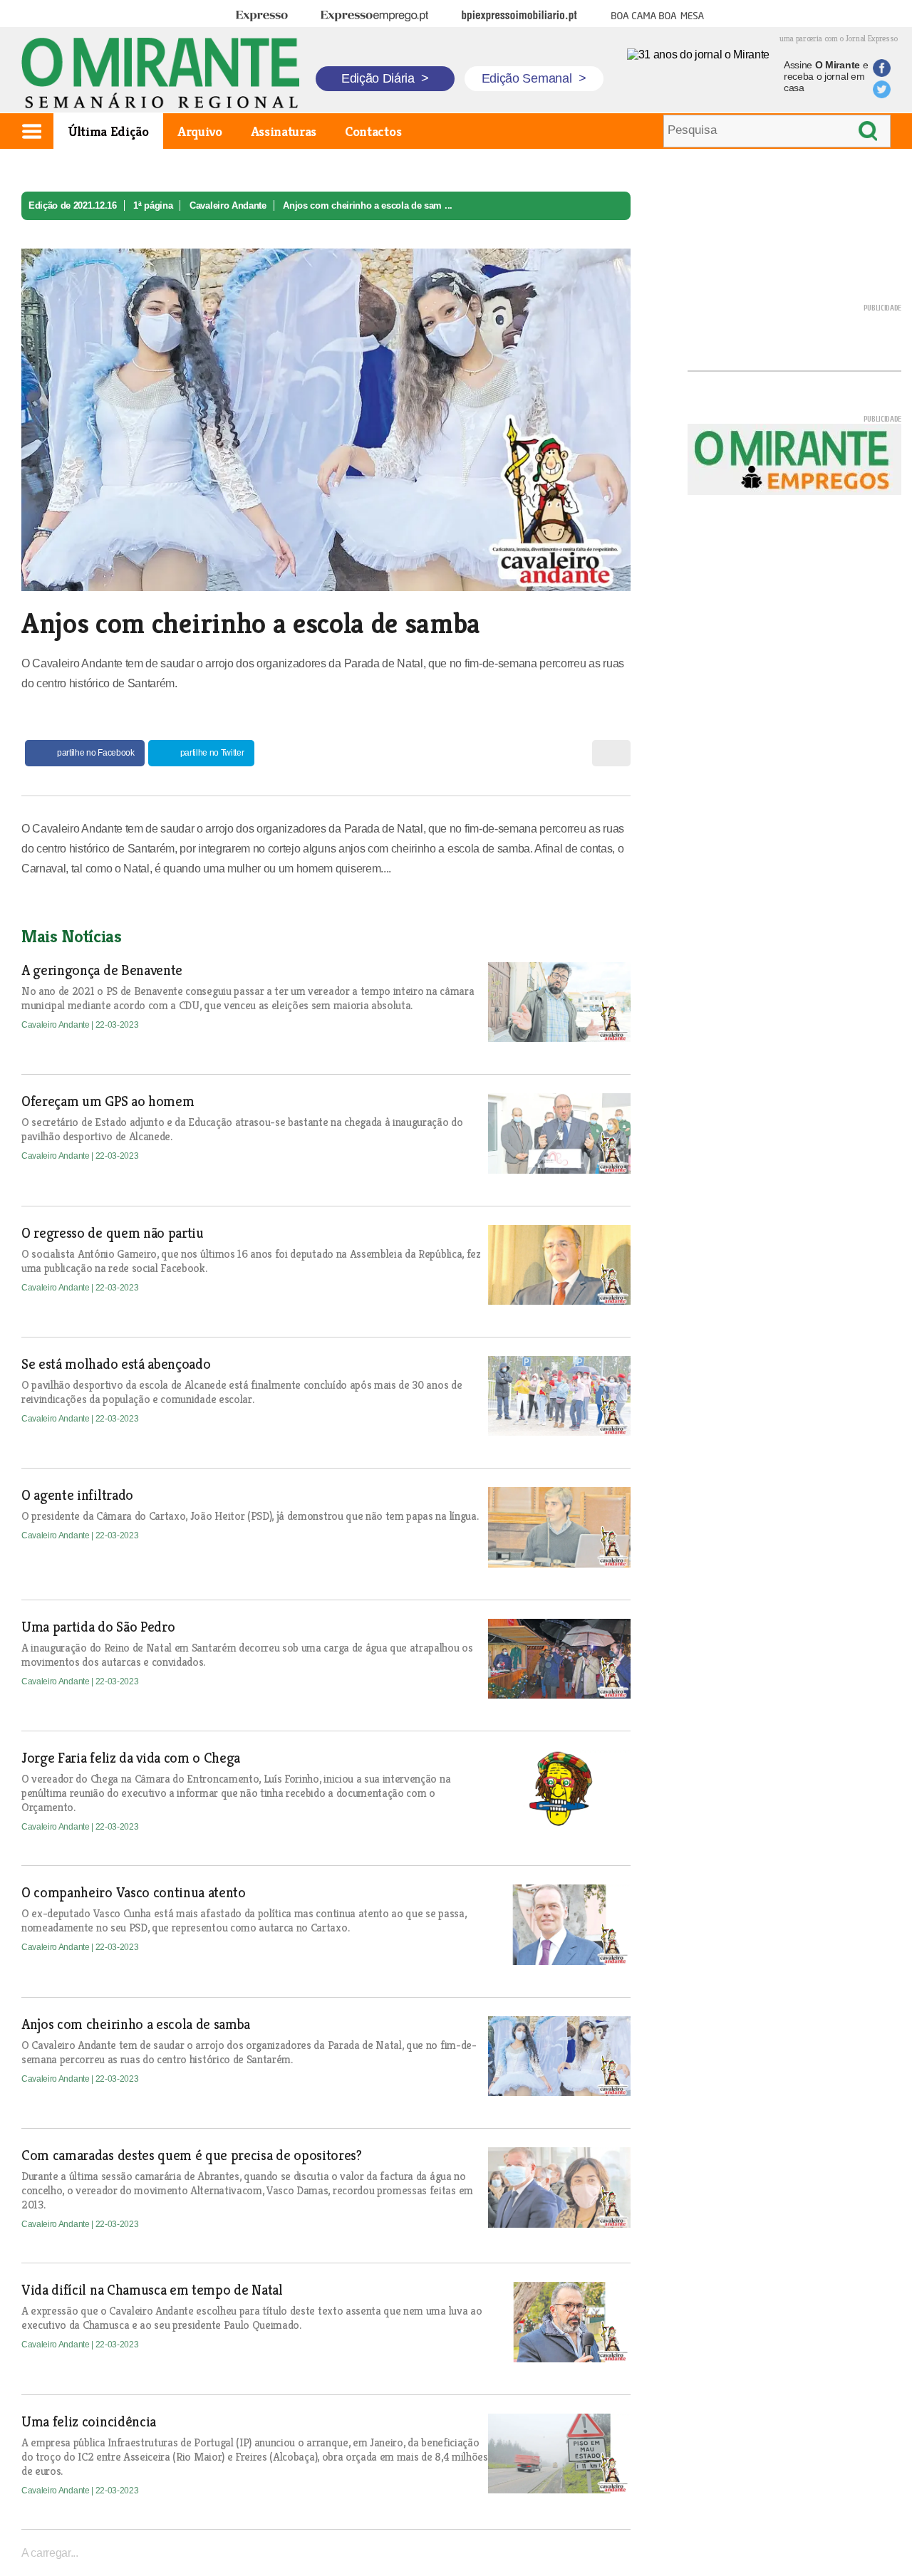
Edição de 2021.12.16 (73, 205)
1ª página (153, 205)
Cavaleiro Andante (228, 205)
